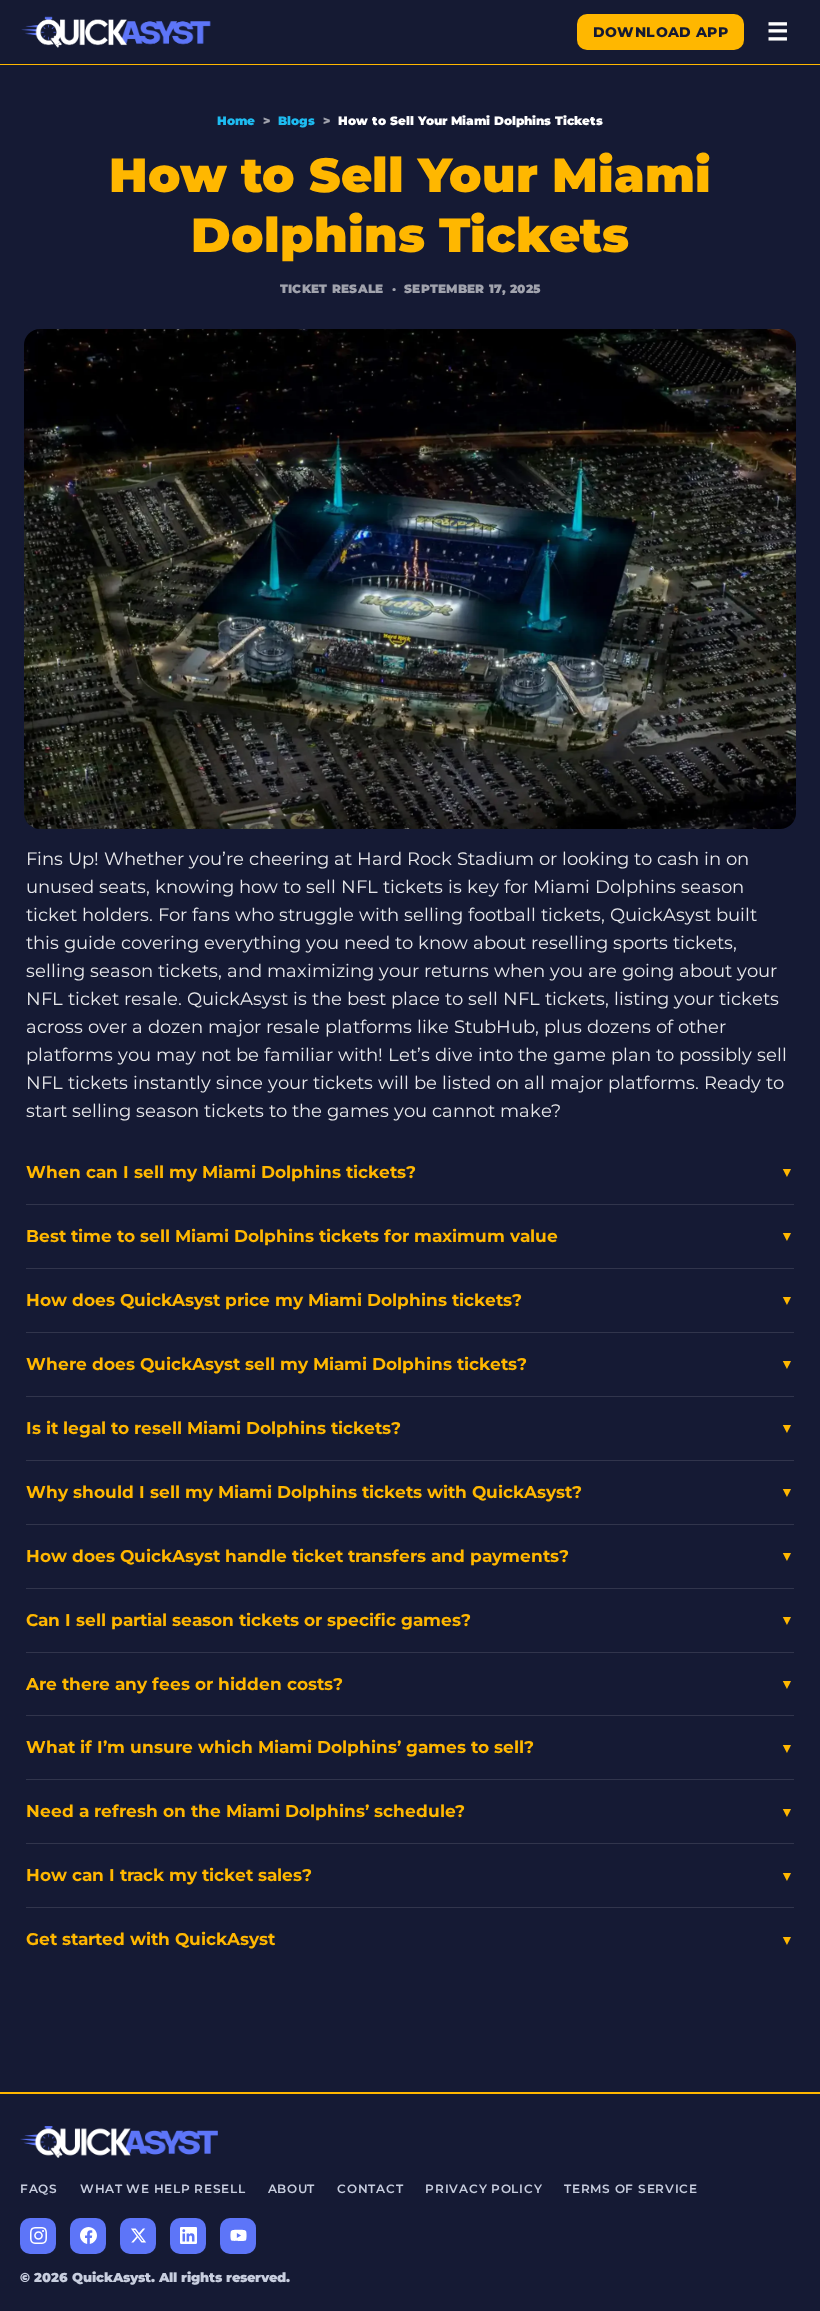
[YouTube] (238, 2236)
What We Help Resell (163, 2188)
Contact (370, 2188)
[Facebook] (88, 2236)
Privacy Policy (483, 2188)
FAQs (39, 2188)
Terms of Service (631, 2188)
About (292, 2188)
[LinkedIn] (188, 2236)
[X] (138, 2236)
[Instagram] (38, 2236)
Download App (660, 32)
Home (236, 120)
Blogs (296, 120)
